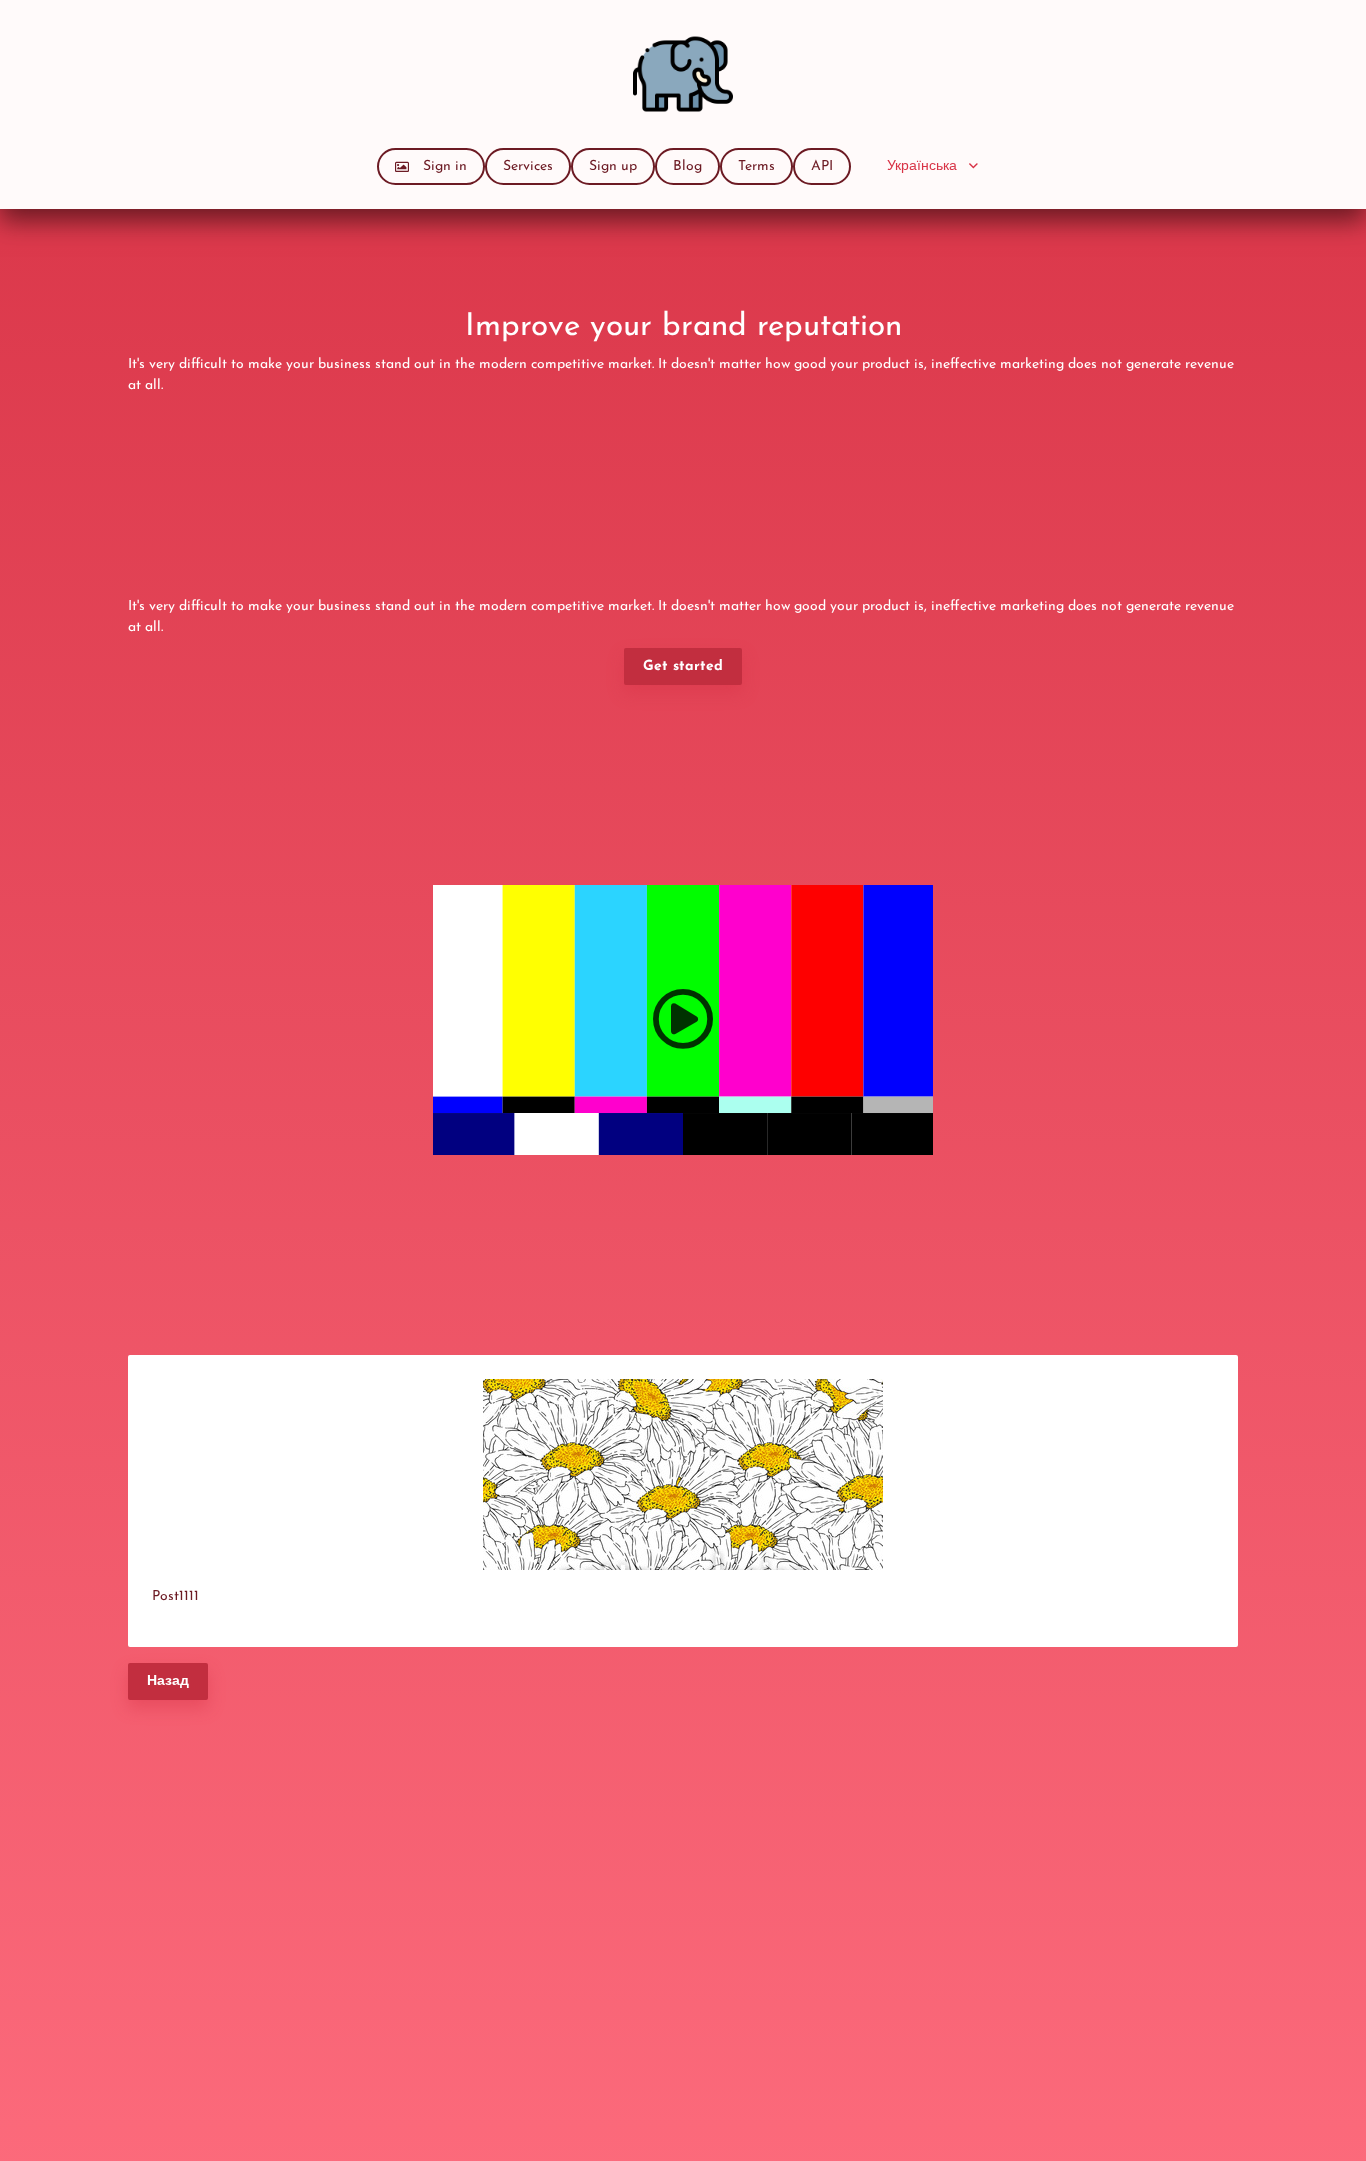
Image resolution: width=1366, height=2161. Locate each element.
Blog (687, 166)
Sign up (613, 166)
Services (528, 166)
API (822, 166)
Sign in (445, 166)
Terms (756, 166)
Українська (922, 166)
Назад (168, 1681)
